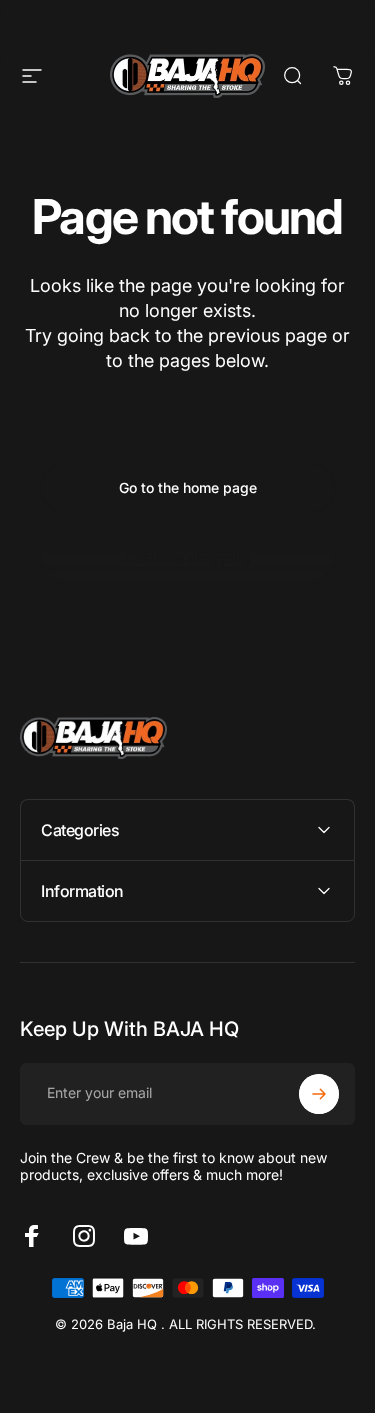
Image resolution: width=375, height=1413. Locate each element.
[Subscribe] (319, 1094)
